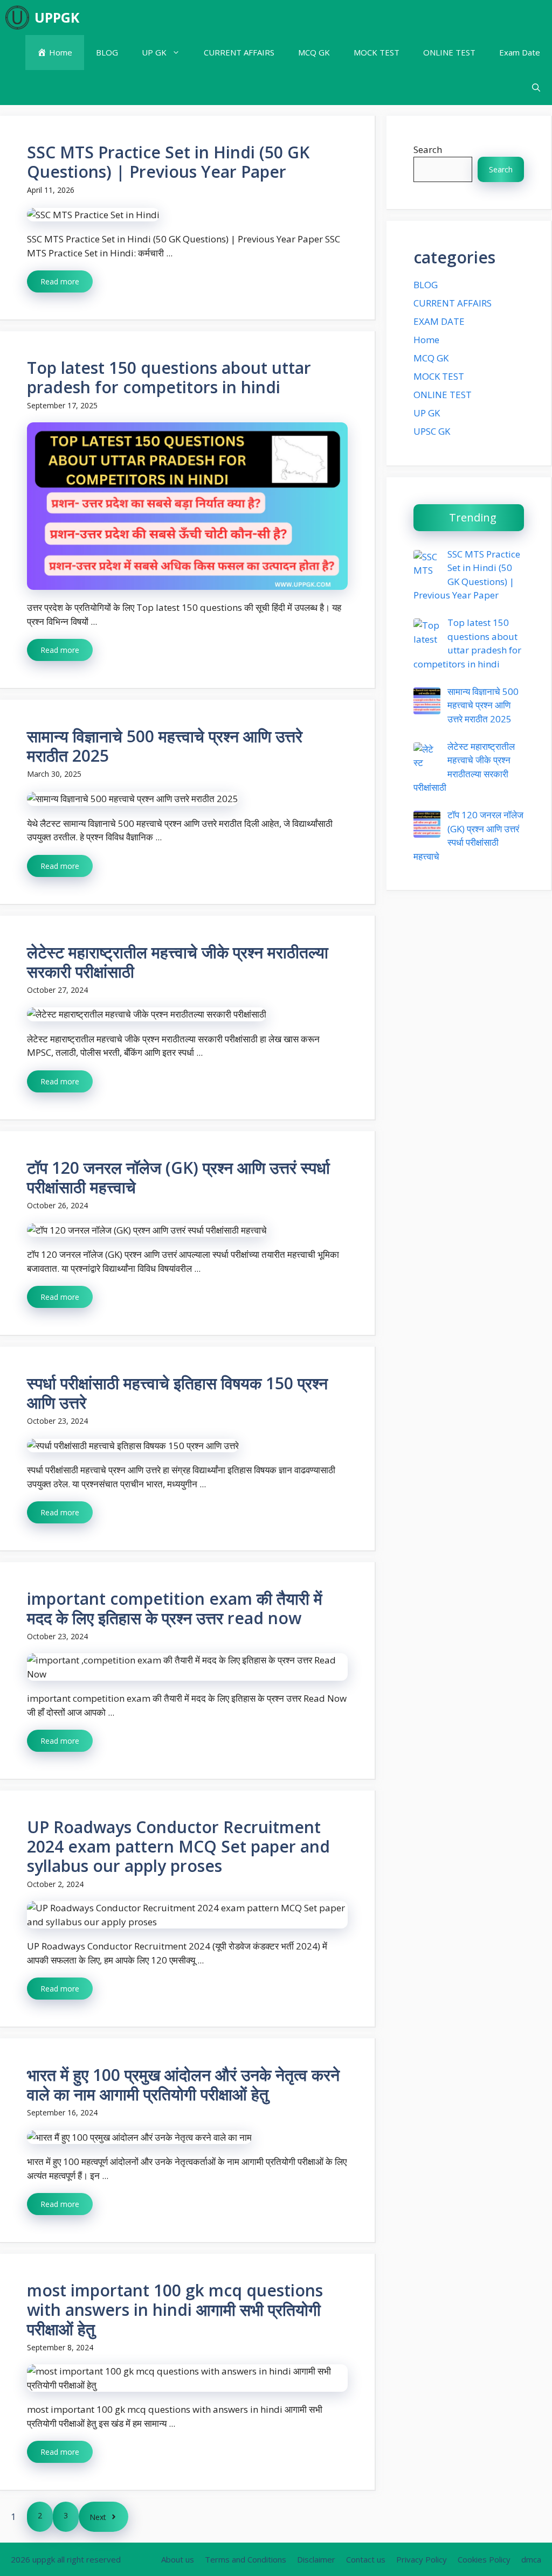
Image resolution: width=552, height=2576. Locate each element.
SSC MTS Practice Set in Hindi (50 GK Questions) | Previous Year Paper (168, 162)
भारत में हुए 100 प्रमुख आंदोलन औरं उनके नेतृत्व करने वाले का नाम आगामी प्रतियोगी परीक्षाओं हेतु (183, 2084)
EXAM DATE (439, 321)
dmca (531, 2559)
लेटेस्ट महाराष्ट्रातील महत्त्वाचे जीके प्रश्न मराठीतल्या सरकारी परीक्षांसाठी (178, 962)
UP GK (154, 52)
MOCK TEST (377, 52)
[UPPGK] (17, 18)
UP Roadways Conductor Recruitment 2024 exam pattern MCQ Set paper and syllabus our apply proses (178, 1846)
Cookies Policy (484, 2559)
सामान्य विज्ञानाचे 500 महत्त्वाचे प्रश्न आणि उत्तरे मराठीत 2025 (165, 746)
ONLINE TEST (449, 52)
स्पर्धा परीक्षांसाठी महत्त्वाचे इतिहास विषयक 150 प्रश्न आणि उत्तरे (177, 1393)
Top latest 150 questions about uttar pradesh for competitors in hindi (169, 377)
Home (426, 340)
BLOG (107, 52)
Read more (60, 281)
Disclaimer (316, 2559)
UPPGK (57, 17)
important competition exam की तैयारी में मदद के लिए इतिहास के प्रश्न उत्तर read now (175, 1608)
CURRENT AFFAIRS (239, 52)
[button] (536, 88)
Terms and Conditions (246, 2559)
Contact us (366, 2559)
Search (428, 149)
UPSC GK (432, 431)
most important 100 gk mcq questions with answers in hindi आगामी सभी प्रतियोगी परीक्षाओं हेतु (175, 2310)
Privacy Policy (422, 2559)
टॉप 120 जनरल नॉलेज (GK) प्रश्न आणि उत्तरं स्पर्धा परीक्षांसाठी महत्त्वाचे (178, 1177)
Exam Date (520, 52)
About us (178, 2559)
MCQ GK (314, 52)
